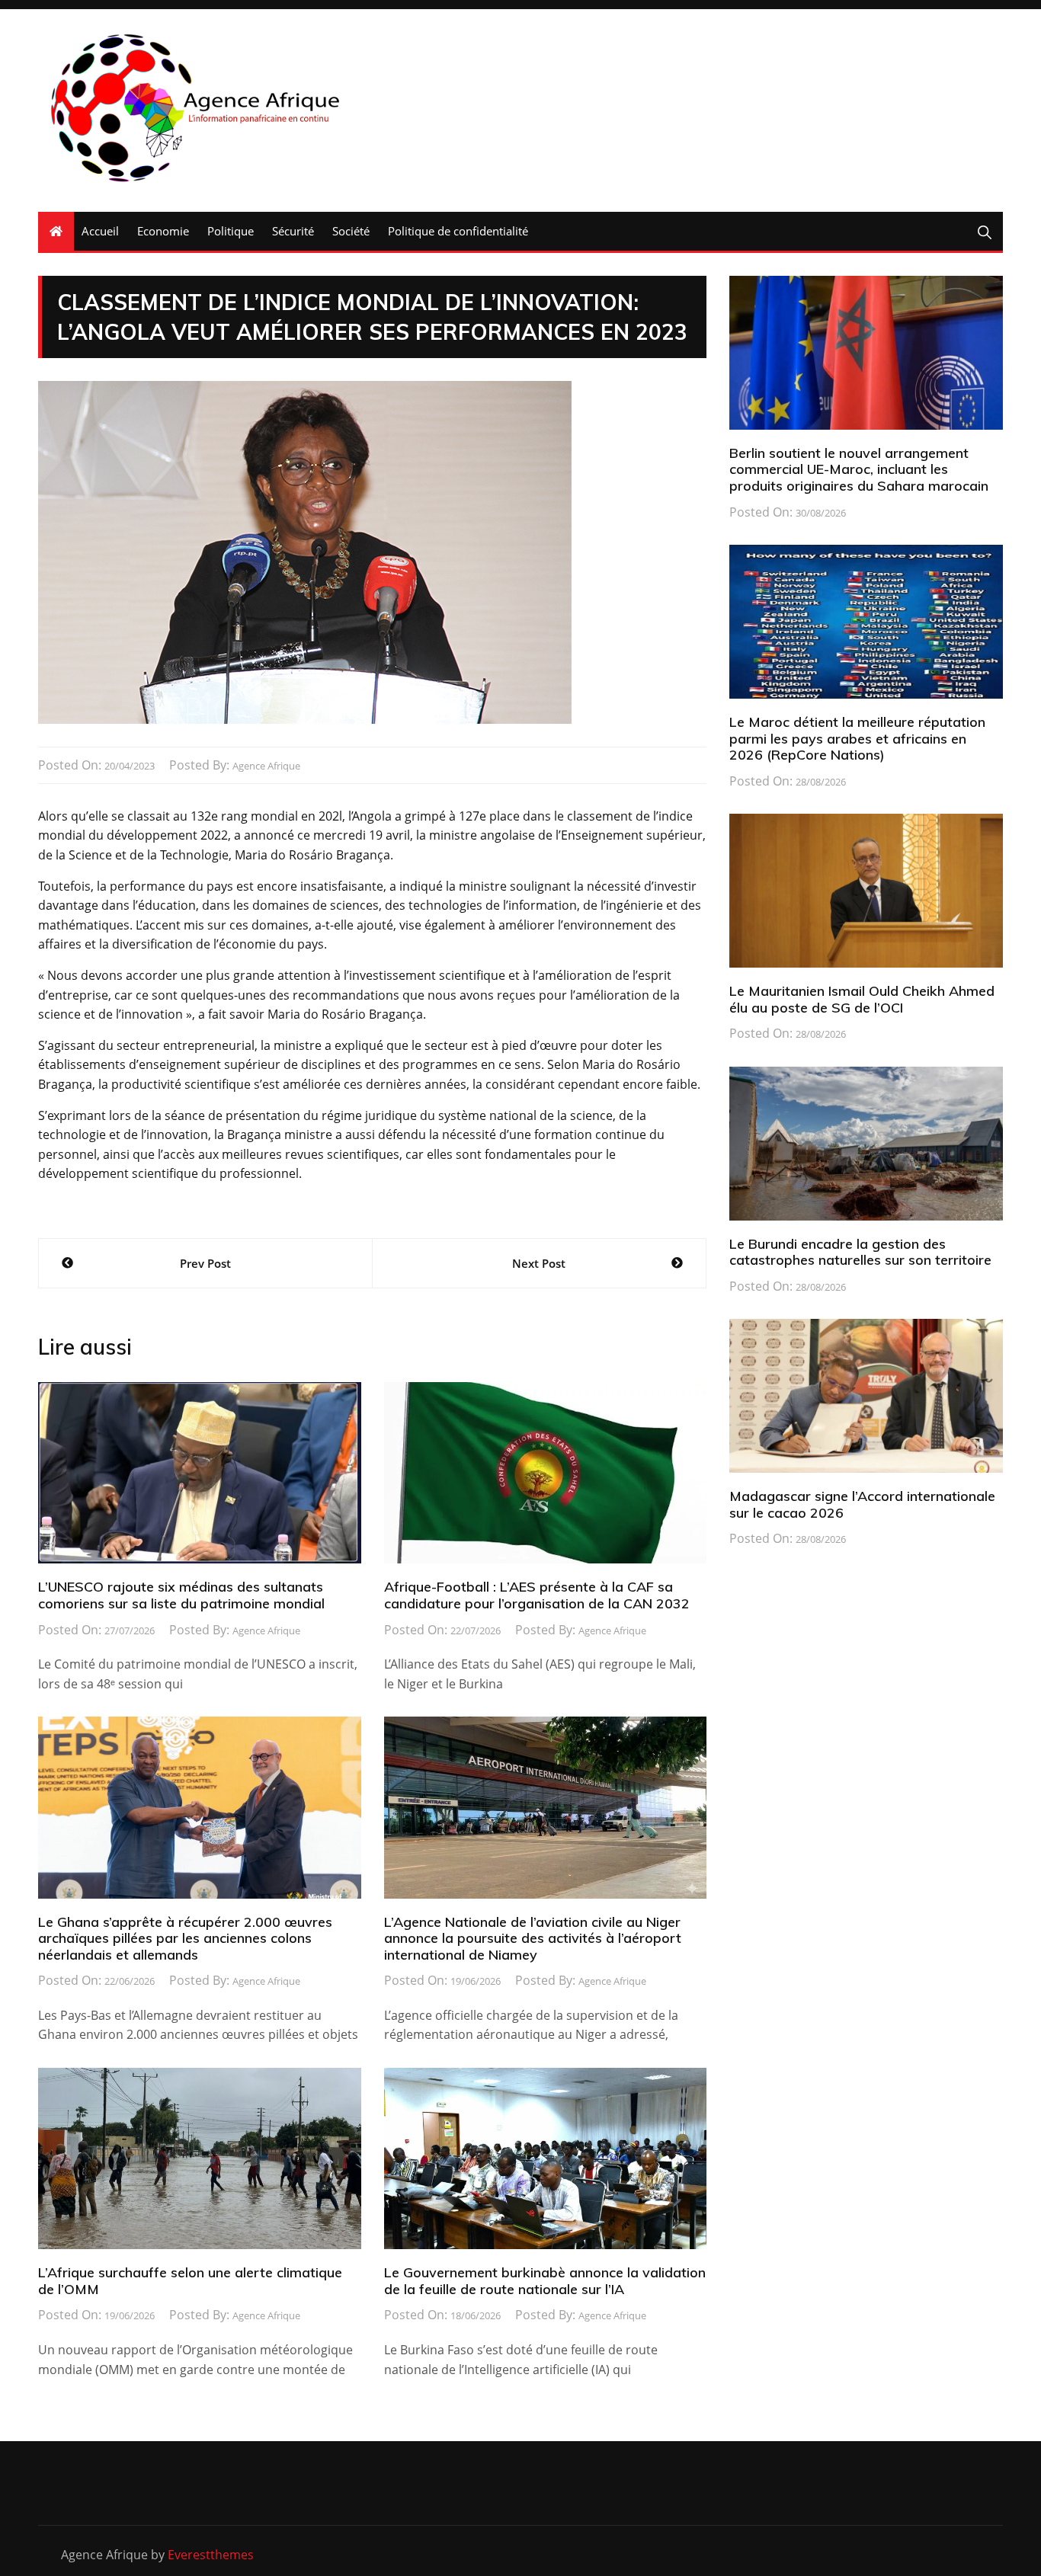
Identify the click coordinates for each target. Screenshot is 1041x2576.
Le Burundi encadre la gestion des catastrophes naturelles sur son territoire (860, 1252)
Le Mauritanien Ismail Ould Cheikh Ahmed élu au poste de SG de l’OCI (862, 999)
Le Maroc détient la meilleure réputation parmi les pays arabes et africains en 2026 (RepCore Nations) (857, 738)
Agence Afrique (266, 766)
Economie (163, 231)
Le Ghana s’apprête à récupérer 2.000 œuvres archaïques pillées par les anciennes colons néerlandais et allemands (185, 1938)
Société (351, 231)
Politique (231, 231)
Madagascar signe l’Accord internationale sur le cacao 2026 (862, 1504)
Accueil (100, 231)
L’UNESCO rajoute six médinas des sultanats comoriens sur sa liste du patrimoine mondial (181, 1595)
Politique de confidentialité (458, 231)
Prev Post (205, 1263)
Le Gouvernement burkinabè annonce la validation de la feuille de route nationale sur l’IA (545, 2281)
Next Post (539, 1263)
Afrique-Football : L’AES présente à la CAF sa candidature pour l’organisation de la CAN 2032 (537, 1595)
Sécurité (293, 231)
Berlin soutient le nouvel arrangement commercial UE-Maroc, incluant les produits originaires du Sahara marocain (859, 469)
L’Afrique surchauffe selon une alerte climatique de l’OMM (190, 2281)
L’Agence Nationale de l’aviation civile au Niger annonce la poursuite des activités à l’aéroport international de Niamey (533, 1938)
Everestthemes (211, 2555)
